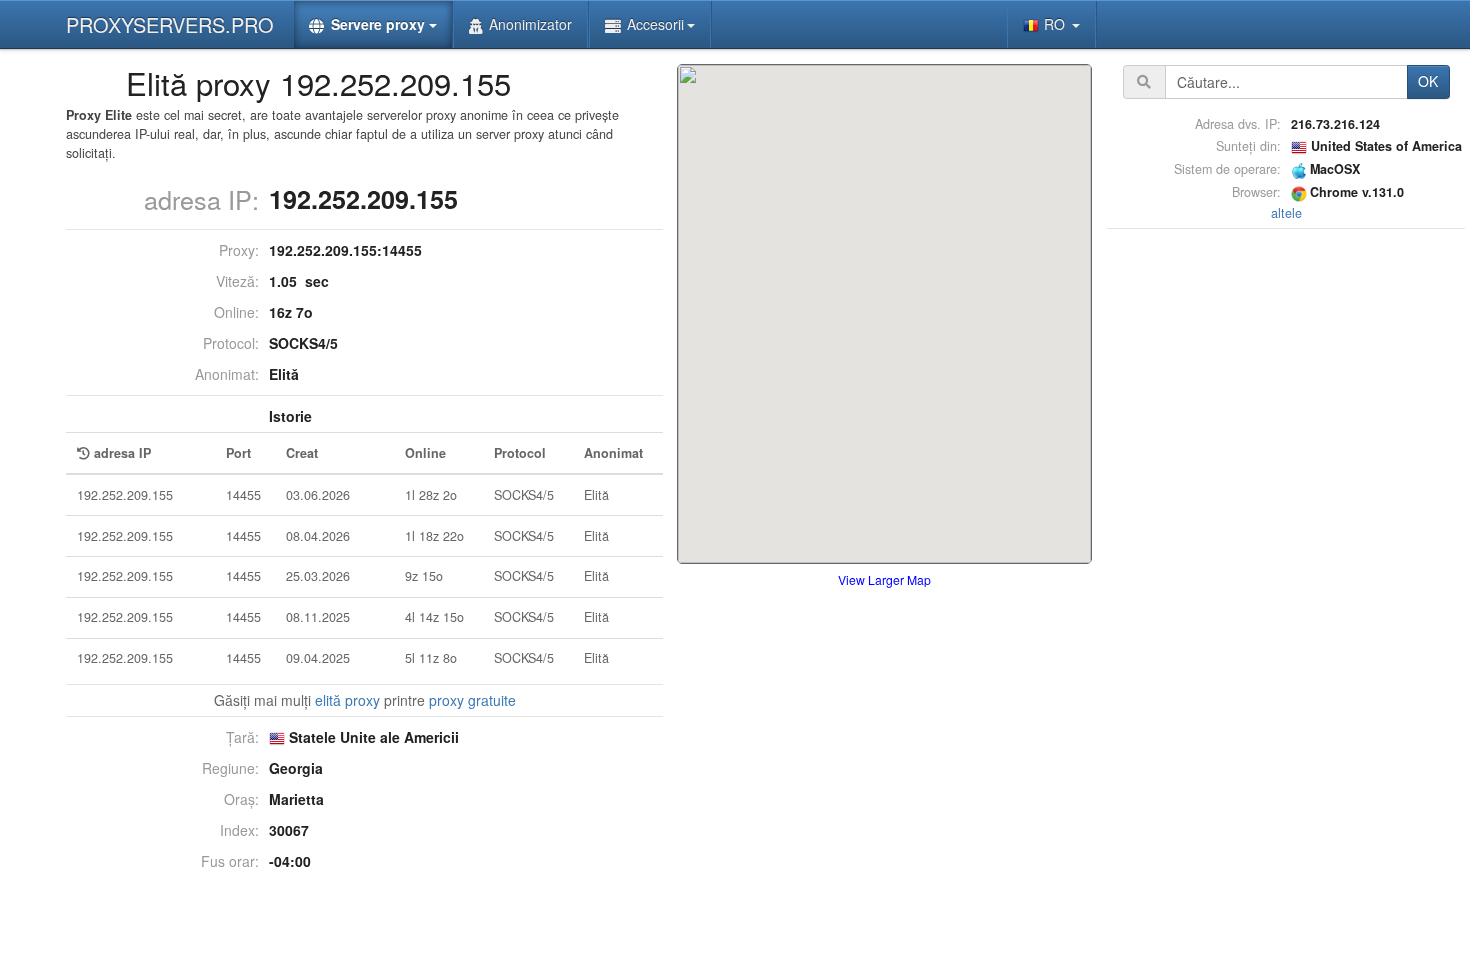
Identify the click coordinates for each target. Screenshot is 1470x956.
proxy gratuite (472, 700)
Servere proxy (378, 24)
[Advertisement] (1286, 534)
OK (1428, 81)
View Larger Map (884, 579)
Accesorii (655, 24)
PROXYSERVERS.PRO (170, 24)
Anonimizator (530, 24)
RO (1056, 24)
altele (1286, 213)
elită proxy (347, 700)
